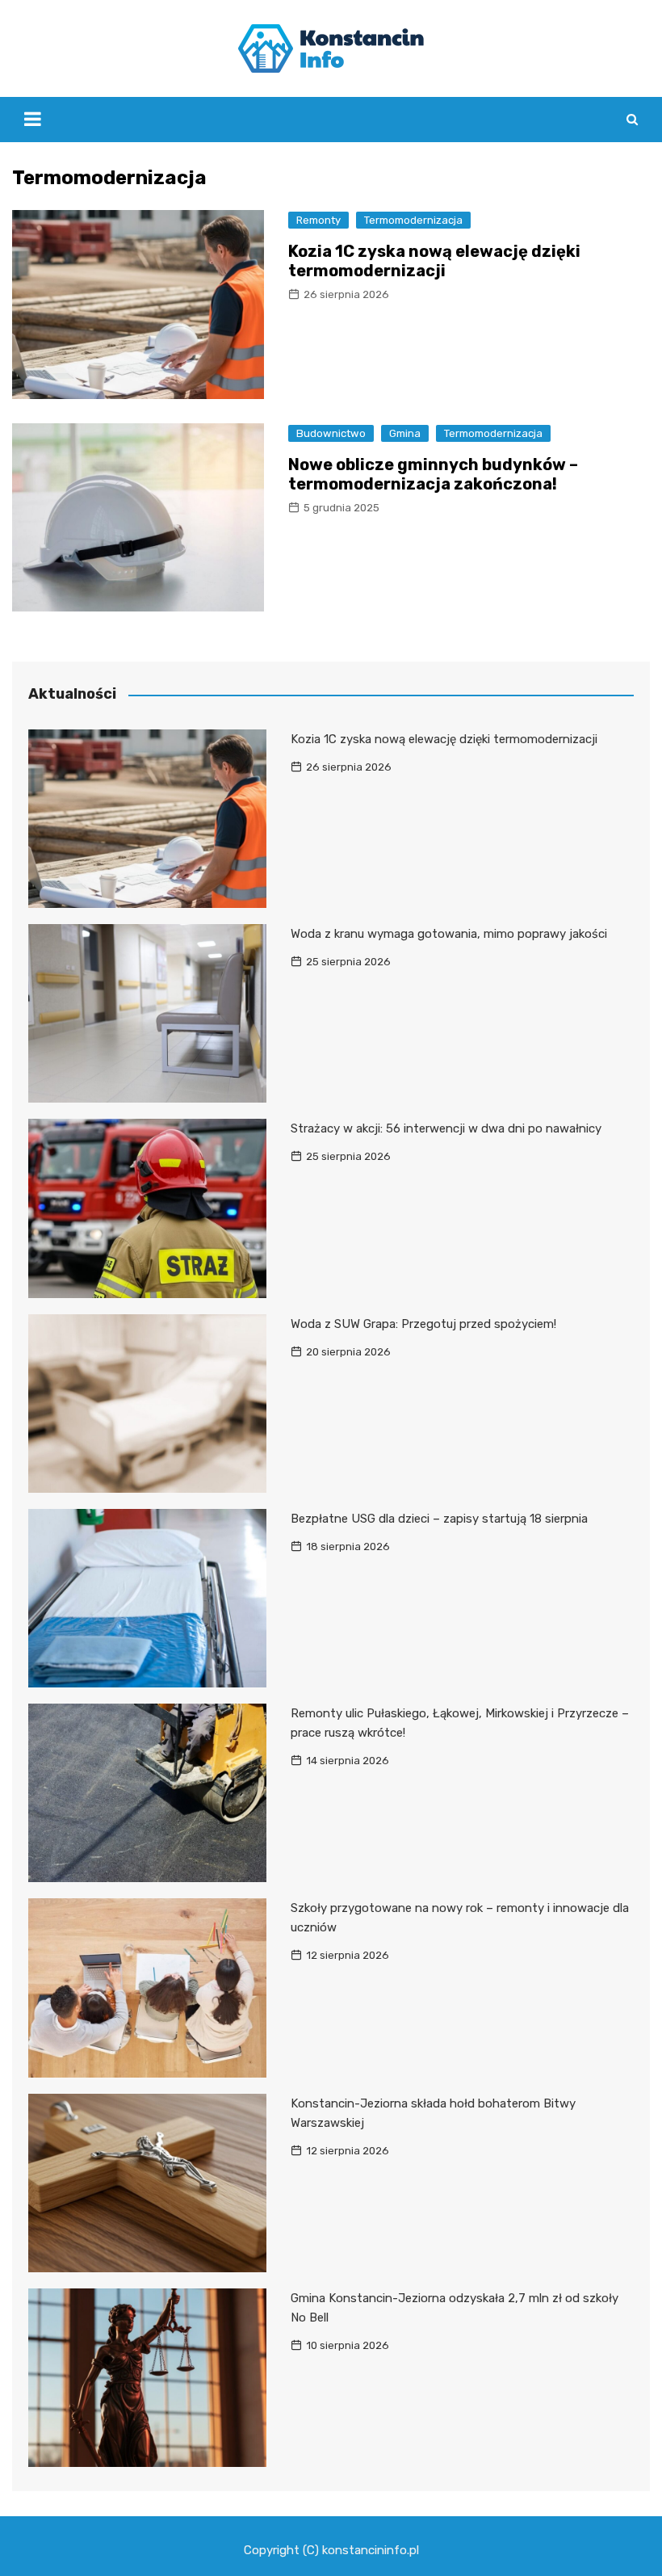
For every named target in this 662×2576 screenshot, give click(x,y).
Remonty (318, 220)
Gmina (405, 433)
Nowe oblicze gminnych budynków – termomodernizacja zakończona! (433, 474)
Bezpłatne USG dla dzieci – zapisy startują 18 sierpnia (439, 1519)
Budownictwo (331, 433)
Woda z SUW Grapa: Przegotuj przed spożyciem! (423, 1324)
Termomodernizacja (413, 220)
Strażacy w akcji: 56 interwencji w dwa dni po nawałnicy (446, 1128)
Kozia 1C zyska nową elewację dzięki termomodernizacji (434, 261)
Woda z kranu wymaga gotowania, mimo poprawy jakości (449, 934)
